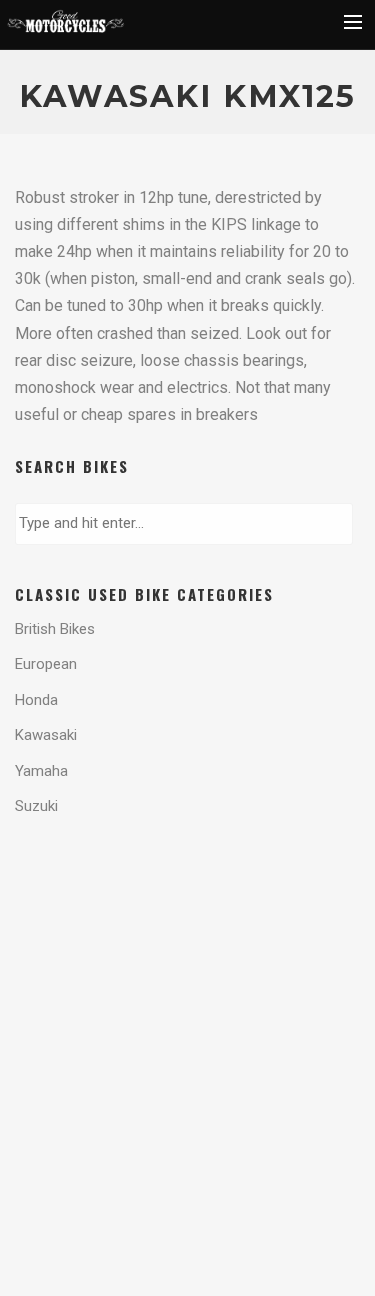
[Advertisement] (175, 917)
